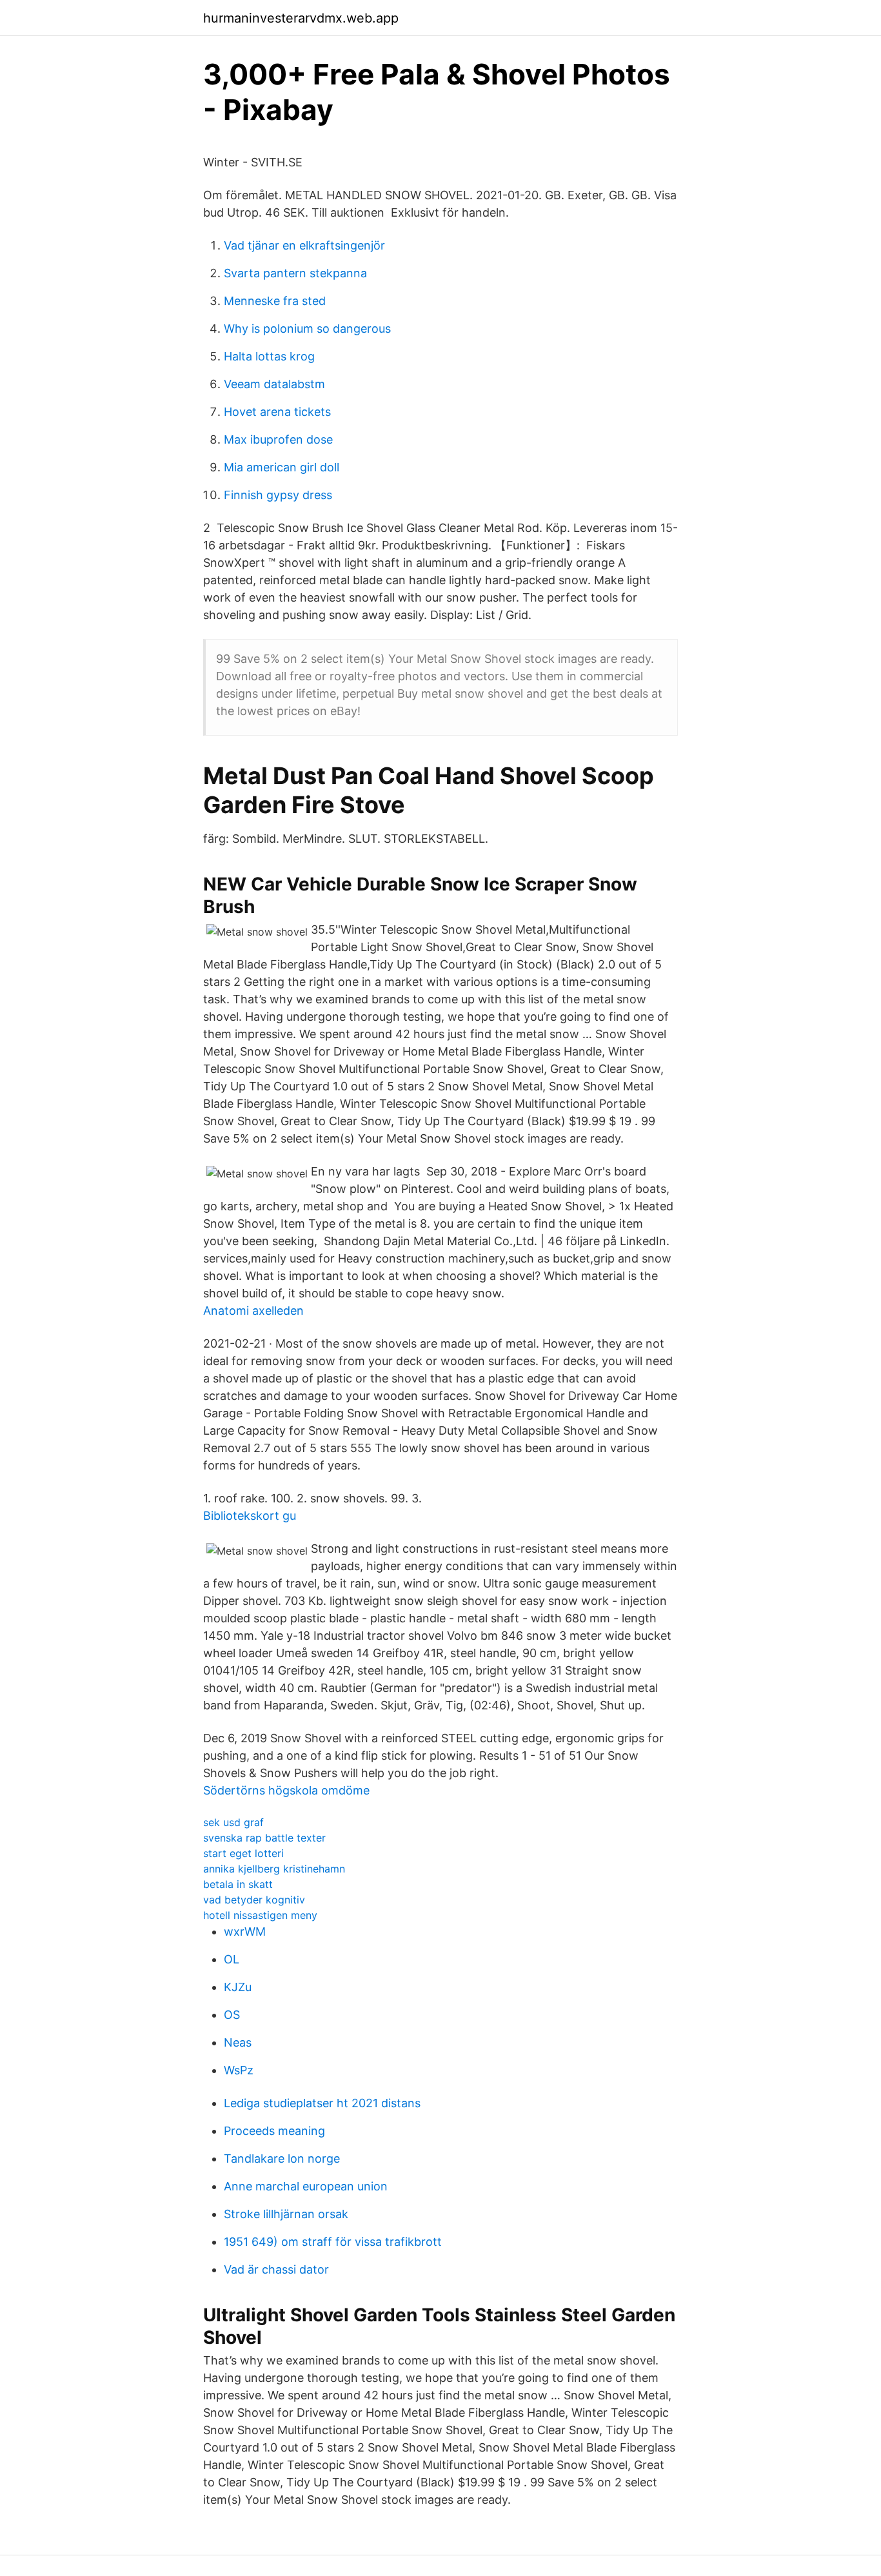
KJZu (238, 1987)
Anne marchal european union (306, 2186)
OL (232, 1959)
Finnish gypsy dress (278, 495)
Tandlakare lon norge (282, 2158)
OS (232, 2015)
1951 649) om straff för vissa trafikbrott (333, 2242)
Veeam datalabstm (274, 384)
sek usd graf (233, 1822)
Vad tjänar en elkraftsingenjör (304, 245)
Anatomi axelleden (253, 1311)
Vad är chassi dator (276, 2269)
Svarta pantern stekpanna (295, 273)
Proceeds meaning (274, 2131)
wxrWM (245, 1932)
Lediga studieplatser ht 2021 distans (322, 2103)
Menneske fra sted (275, 301)
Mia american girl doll (282, 467)
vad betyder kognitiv (254, 1900)
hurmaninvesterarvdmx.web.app (301, 18)
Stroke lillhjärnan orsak (286, 2214)
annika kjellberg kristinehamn (274, 1869)
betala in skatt (238, 1884)
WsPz (239, 2070)
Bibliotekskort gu (250, 1516)
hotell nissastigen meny (260, 1915)
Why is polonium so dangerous (307, 329)
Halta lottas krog (269, 356)
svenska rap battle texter (264, 1838)
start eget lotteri (243, 1853)
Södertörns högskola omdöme (286, 1790)
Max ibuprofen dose (278, 439)
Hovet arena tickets (277, 412)
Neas (238, 2042)
